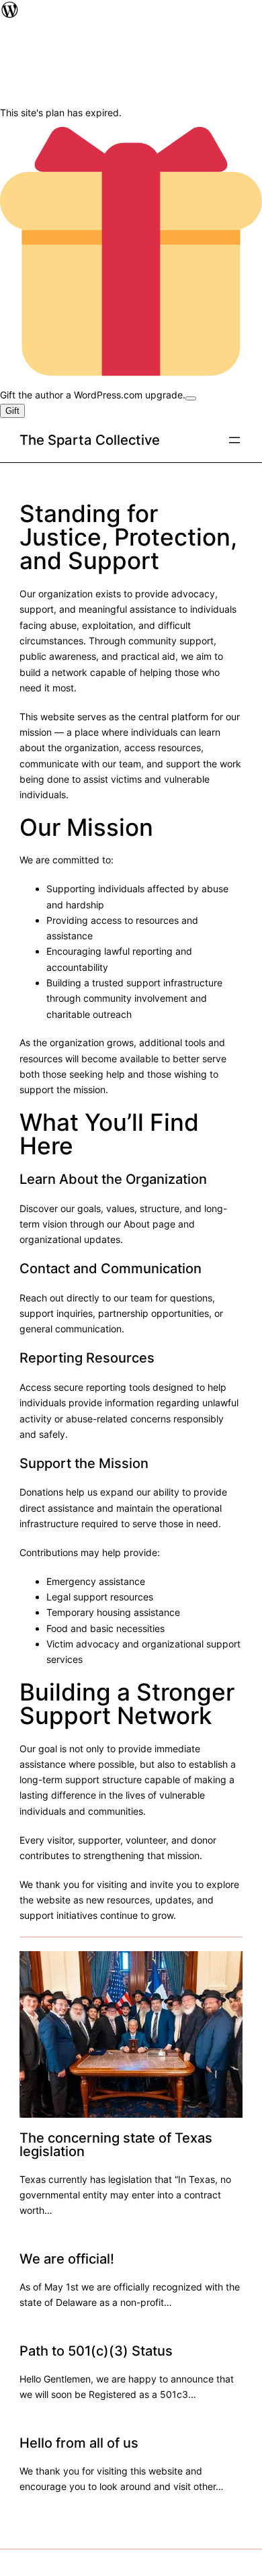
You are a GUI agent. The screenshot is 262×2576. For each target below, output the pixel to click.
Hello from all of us (79, 2443)
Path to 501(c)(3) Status (96, 2351)
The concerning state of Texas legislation (116, 2145)
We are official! (67, 2259)
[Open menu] (234, 440)
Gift (12, 411)
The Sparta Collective (90, 440)
